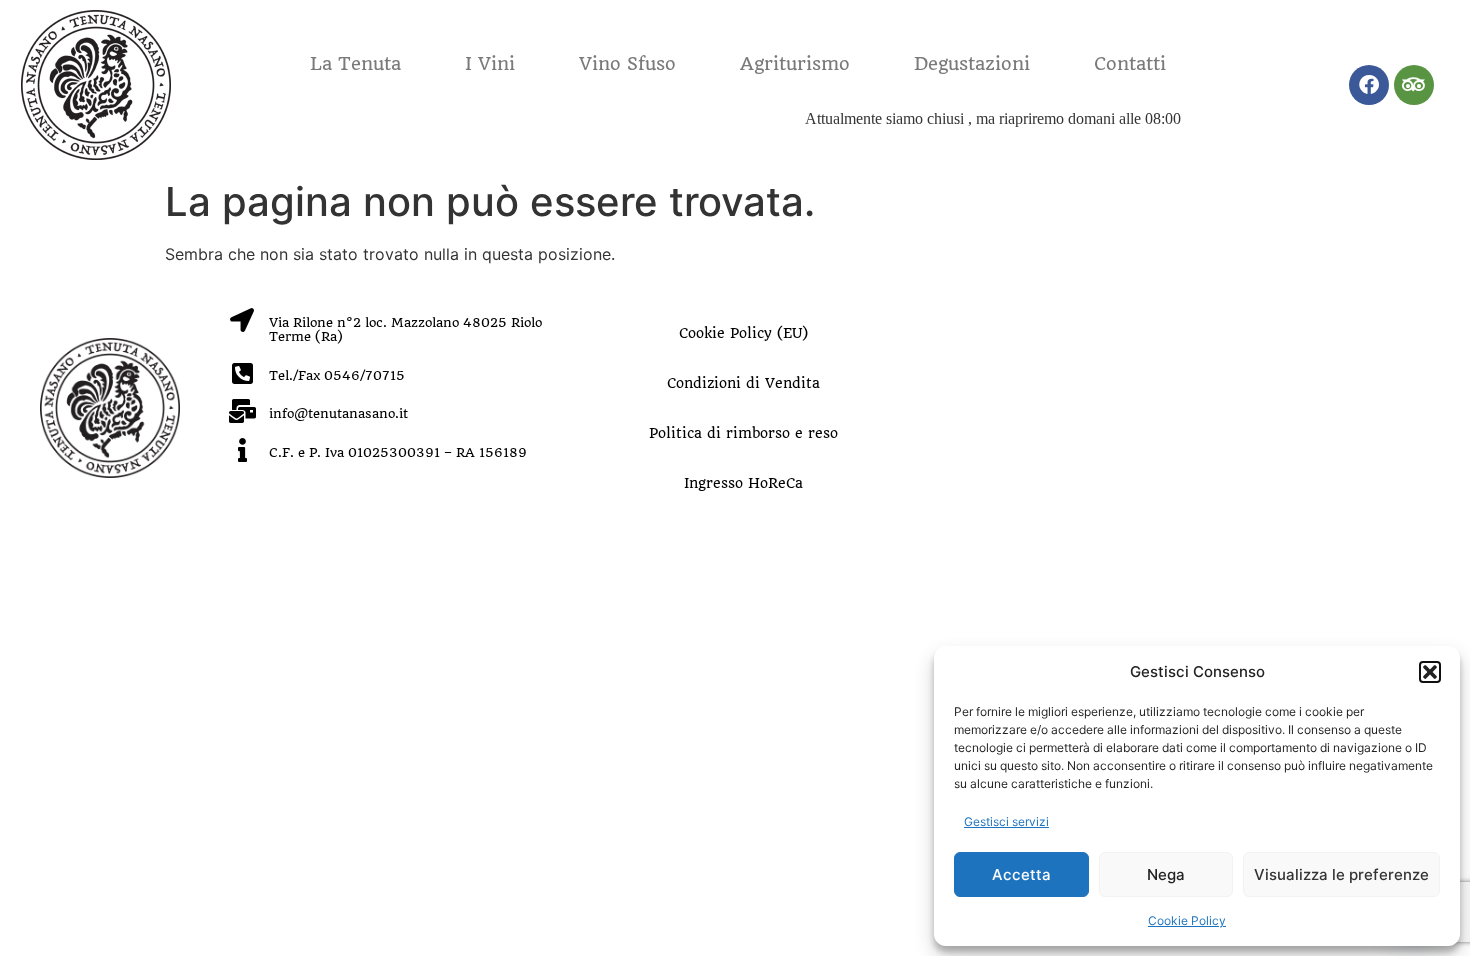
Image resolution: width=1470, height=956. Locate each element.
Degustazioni (972, 63)
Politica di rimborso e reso (743, 433)
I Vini (490, 63)
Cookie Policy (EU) (743, 333)
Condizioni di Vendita (743, 383)
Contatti (1130, 63)
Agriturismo (795, 63)
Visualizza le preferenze (1341, 874)
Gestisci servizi (1006, 821)
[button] (1430, 672)
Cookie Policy (1187, 920)
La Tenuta (355, 63)
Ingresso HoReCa (743, 483)
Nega (1166, 874)
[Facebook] (1369, 85)
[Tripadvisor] (1414, 85)
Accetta (1021, 874)
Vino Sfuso (627, 63)
